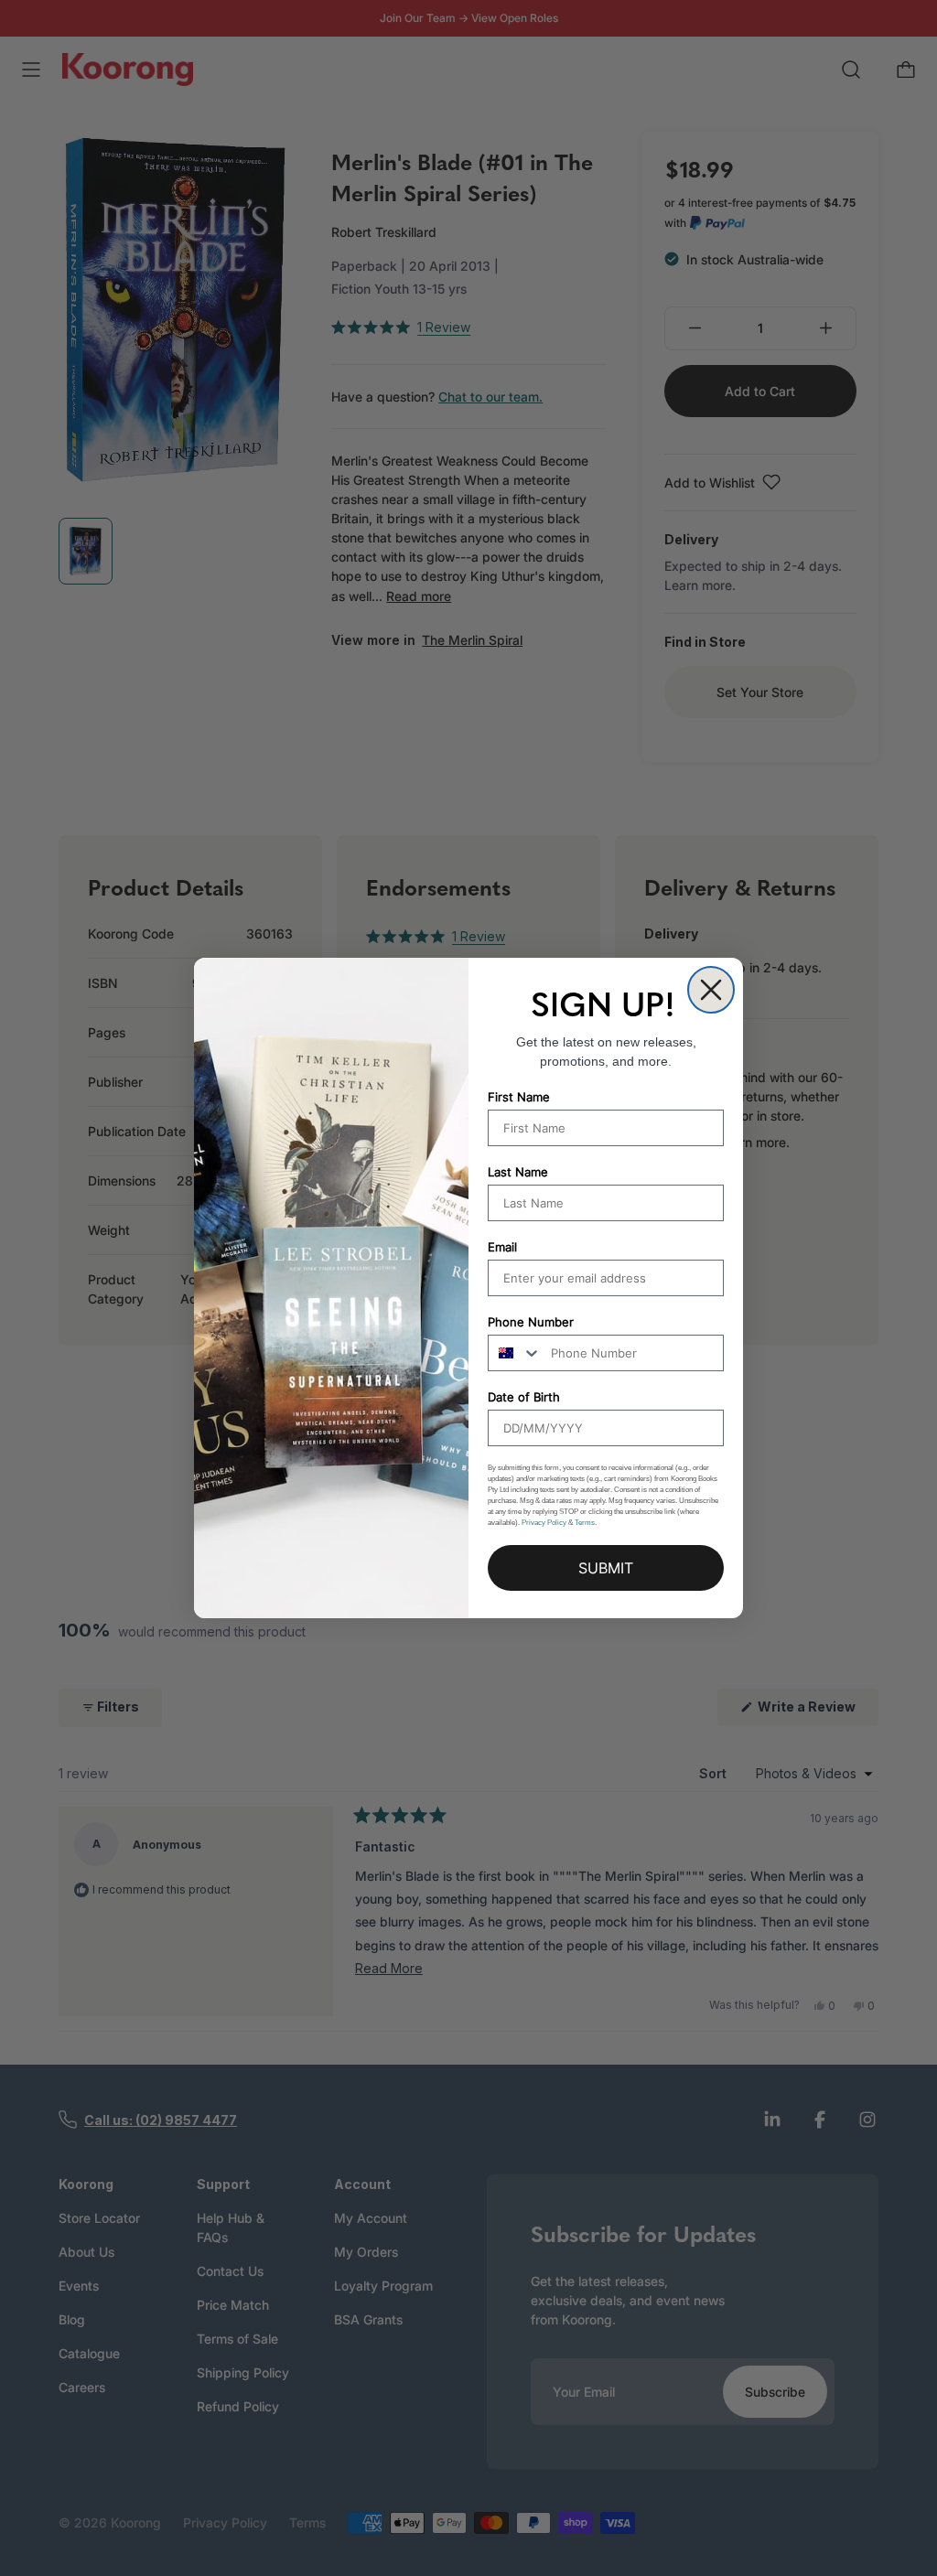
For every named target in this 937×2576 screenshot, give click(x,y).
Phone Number (531, 1322)
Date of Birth (524, 1397)
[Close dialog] (711, 990)
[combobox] (515, 1353)
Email (502, 1247)
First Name (519, 1097)
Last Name (518, 1172)
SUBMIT (606, 1568)
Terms (585, 1523)
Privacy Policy (544, 1523)
